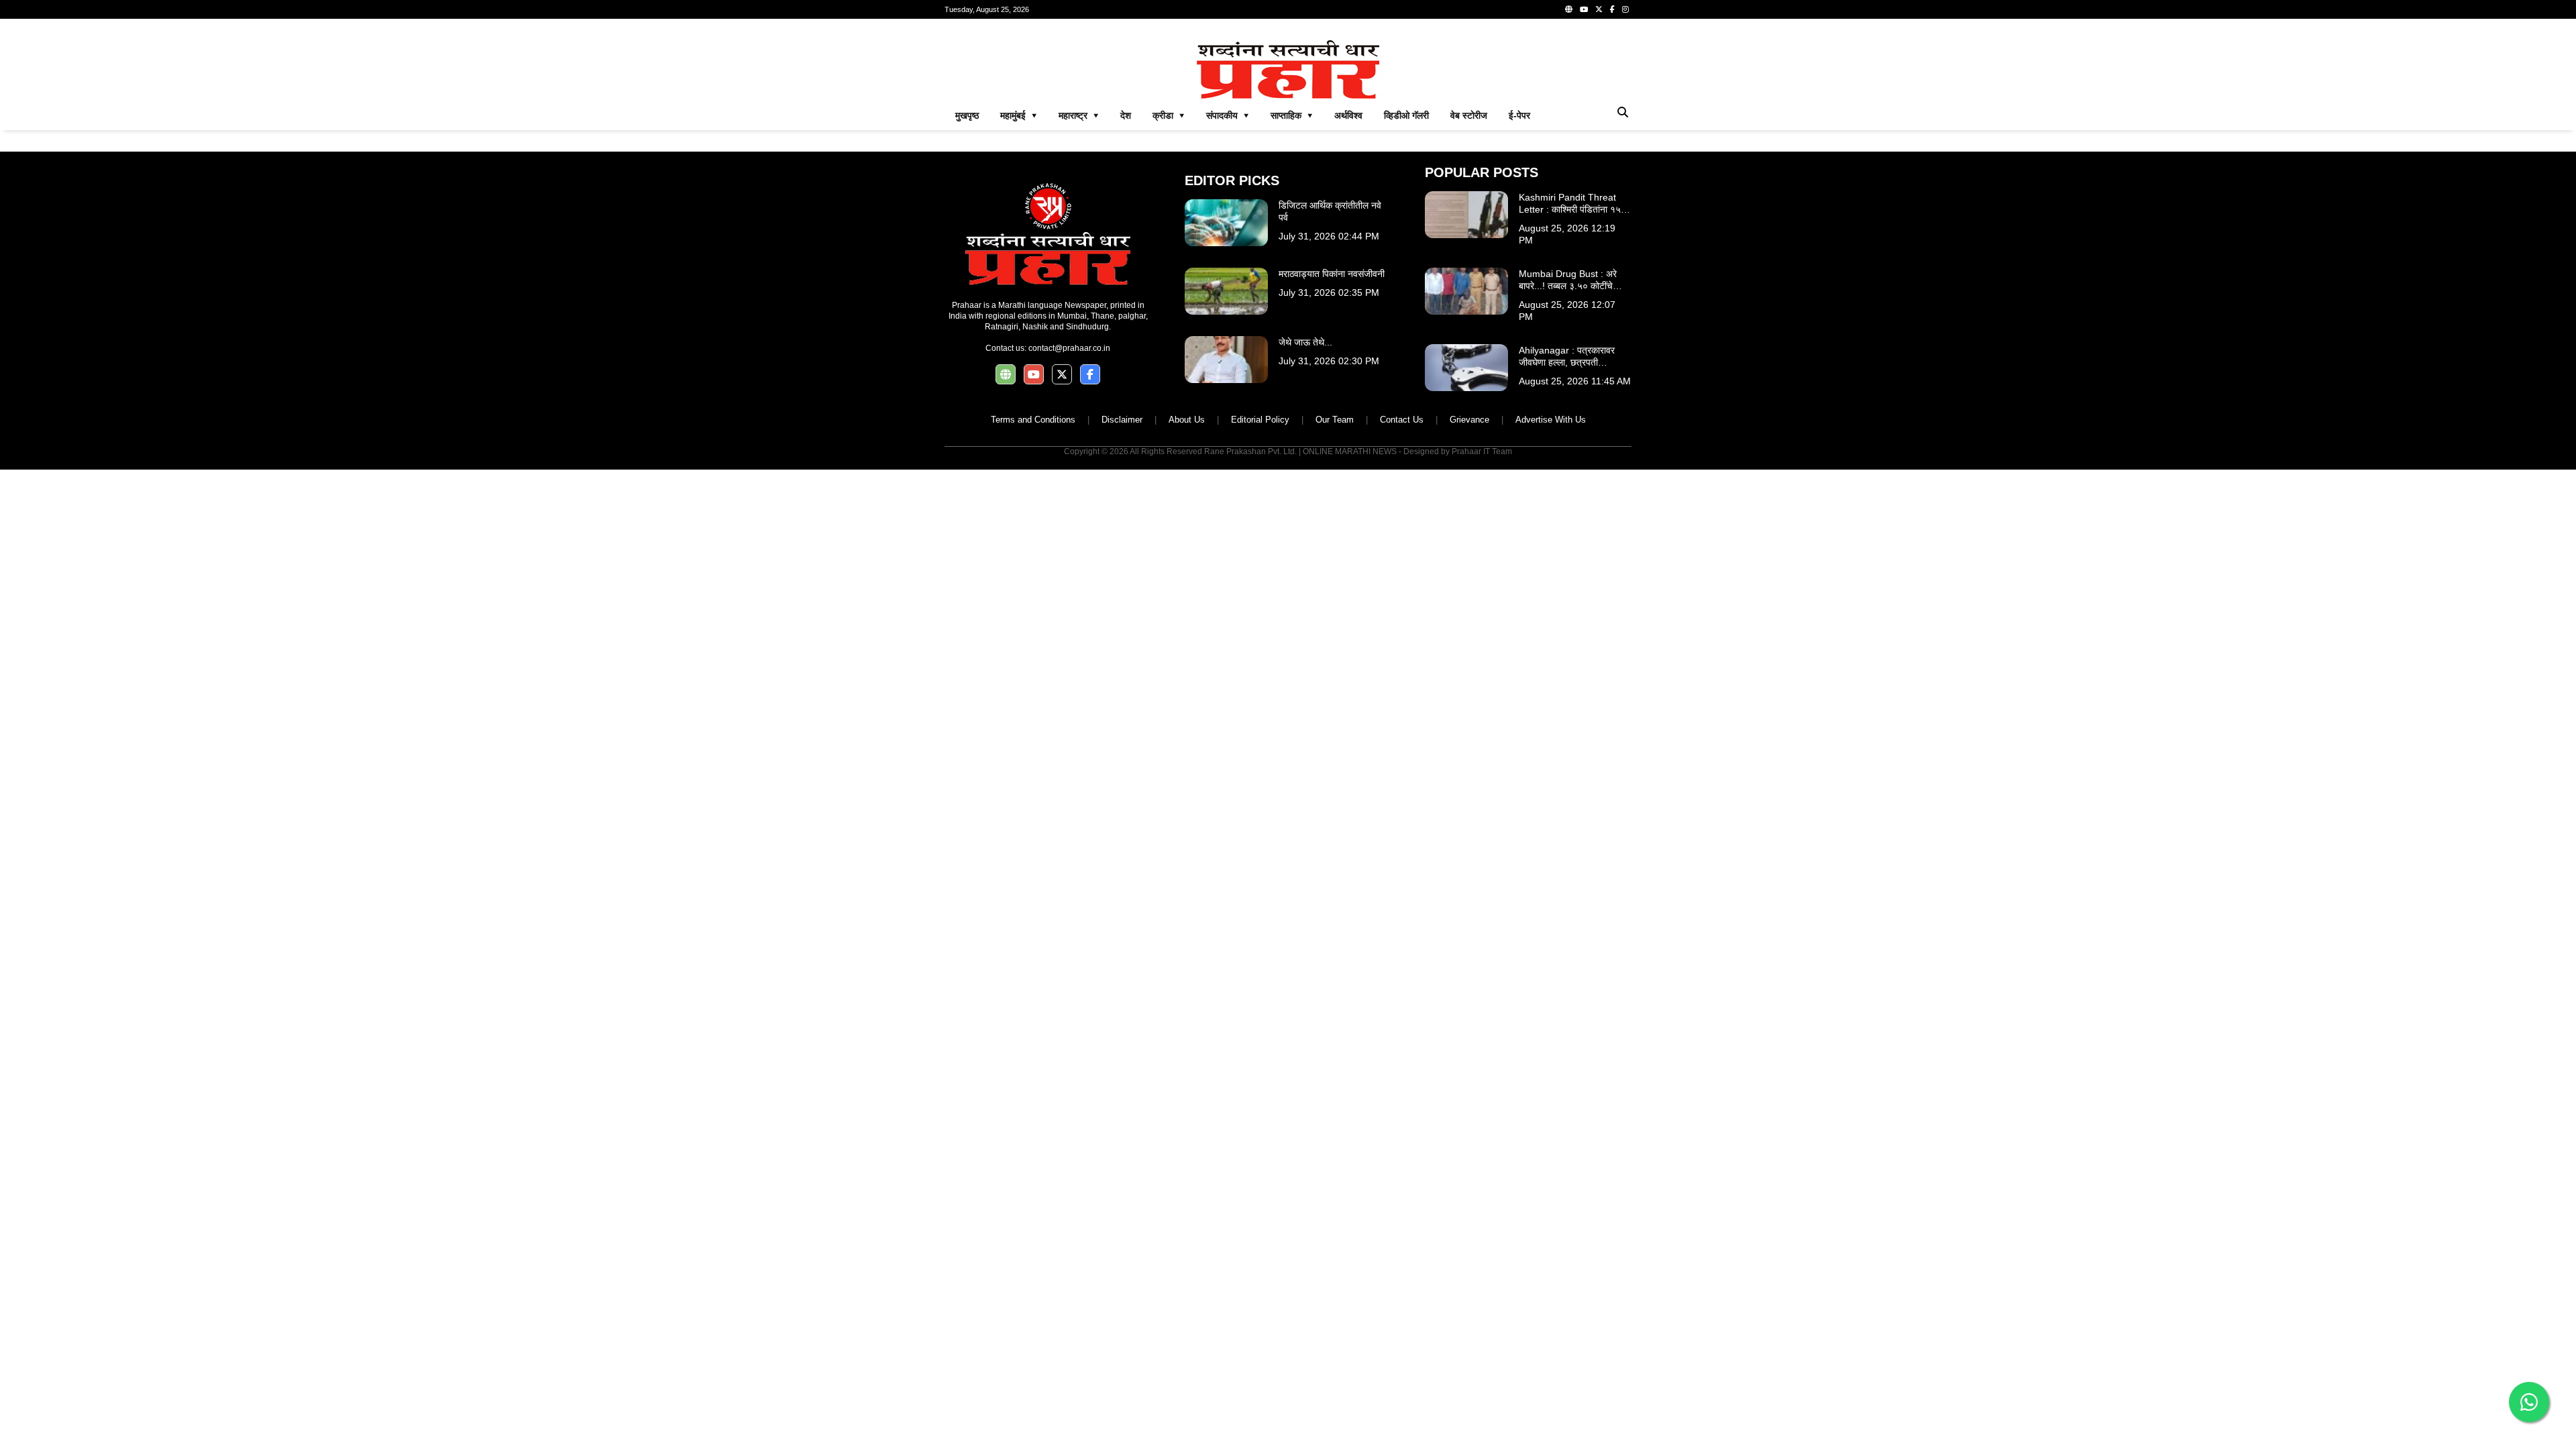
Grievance (1469, 420)
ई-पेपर (1519, 115)
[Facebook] (1612, 9)
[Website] (1569, 9)
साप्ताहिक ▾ (1292, 115)
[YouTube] (1584, 9)
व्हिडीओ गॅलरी (1406, 115)
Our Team (1335, 420)
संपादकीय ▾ (1228, 115)
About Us (1187, 420)
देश (1126, 115)
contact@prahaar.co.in (1069, 348)
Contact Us (1402, 420)
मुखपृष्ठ (967, 115)
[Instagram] (1625, 9)
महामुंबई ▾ (1019, 115)
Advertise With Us (1551, 420)
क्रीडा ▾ (1169, 115)
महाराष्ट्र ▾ (1079, 115)
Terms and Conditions (1033, 420)
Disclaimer (1122, 420)
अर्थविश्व (1348, 115)
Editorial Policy (1260, 420)
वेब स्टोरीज (1469, 115)
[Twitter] (1599, 9)
